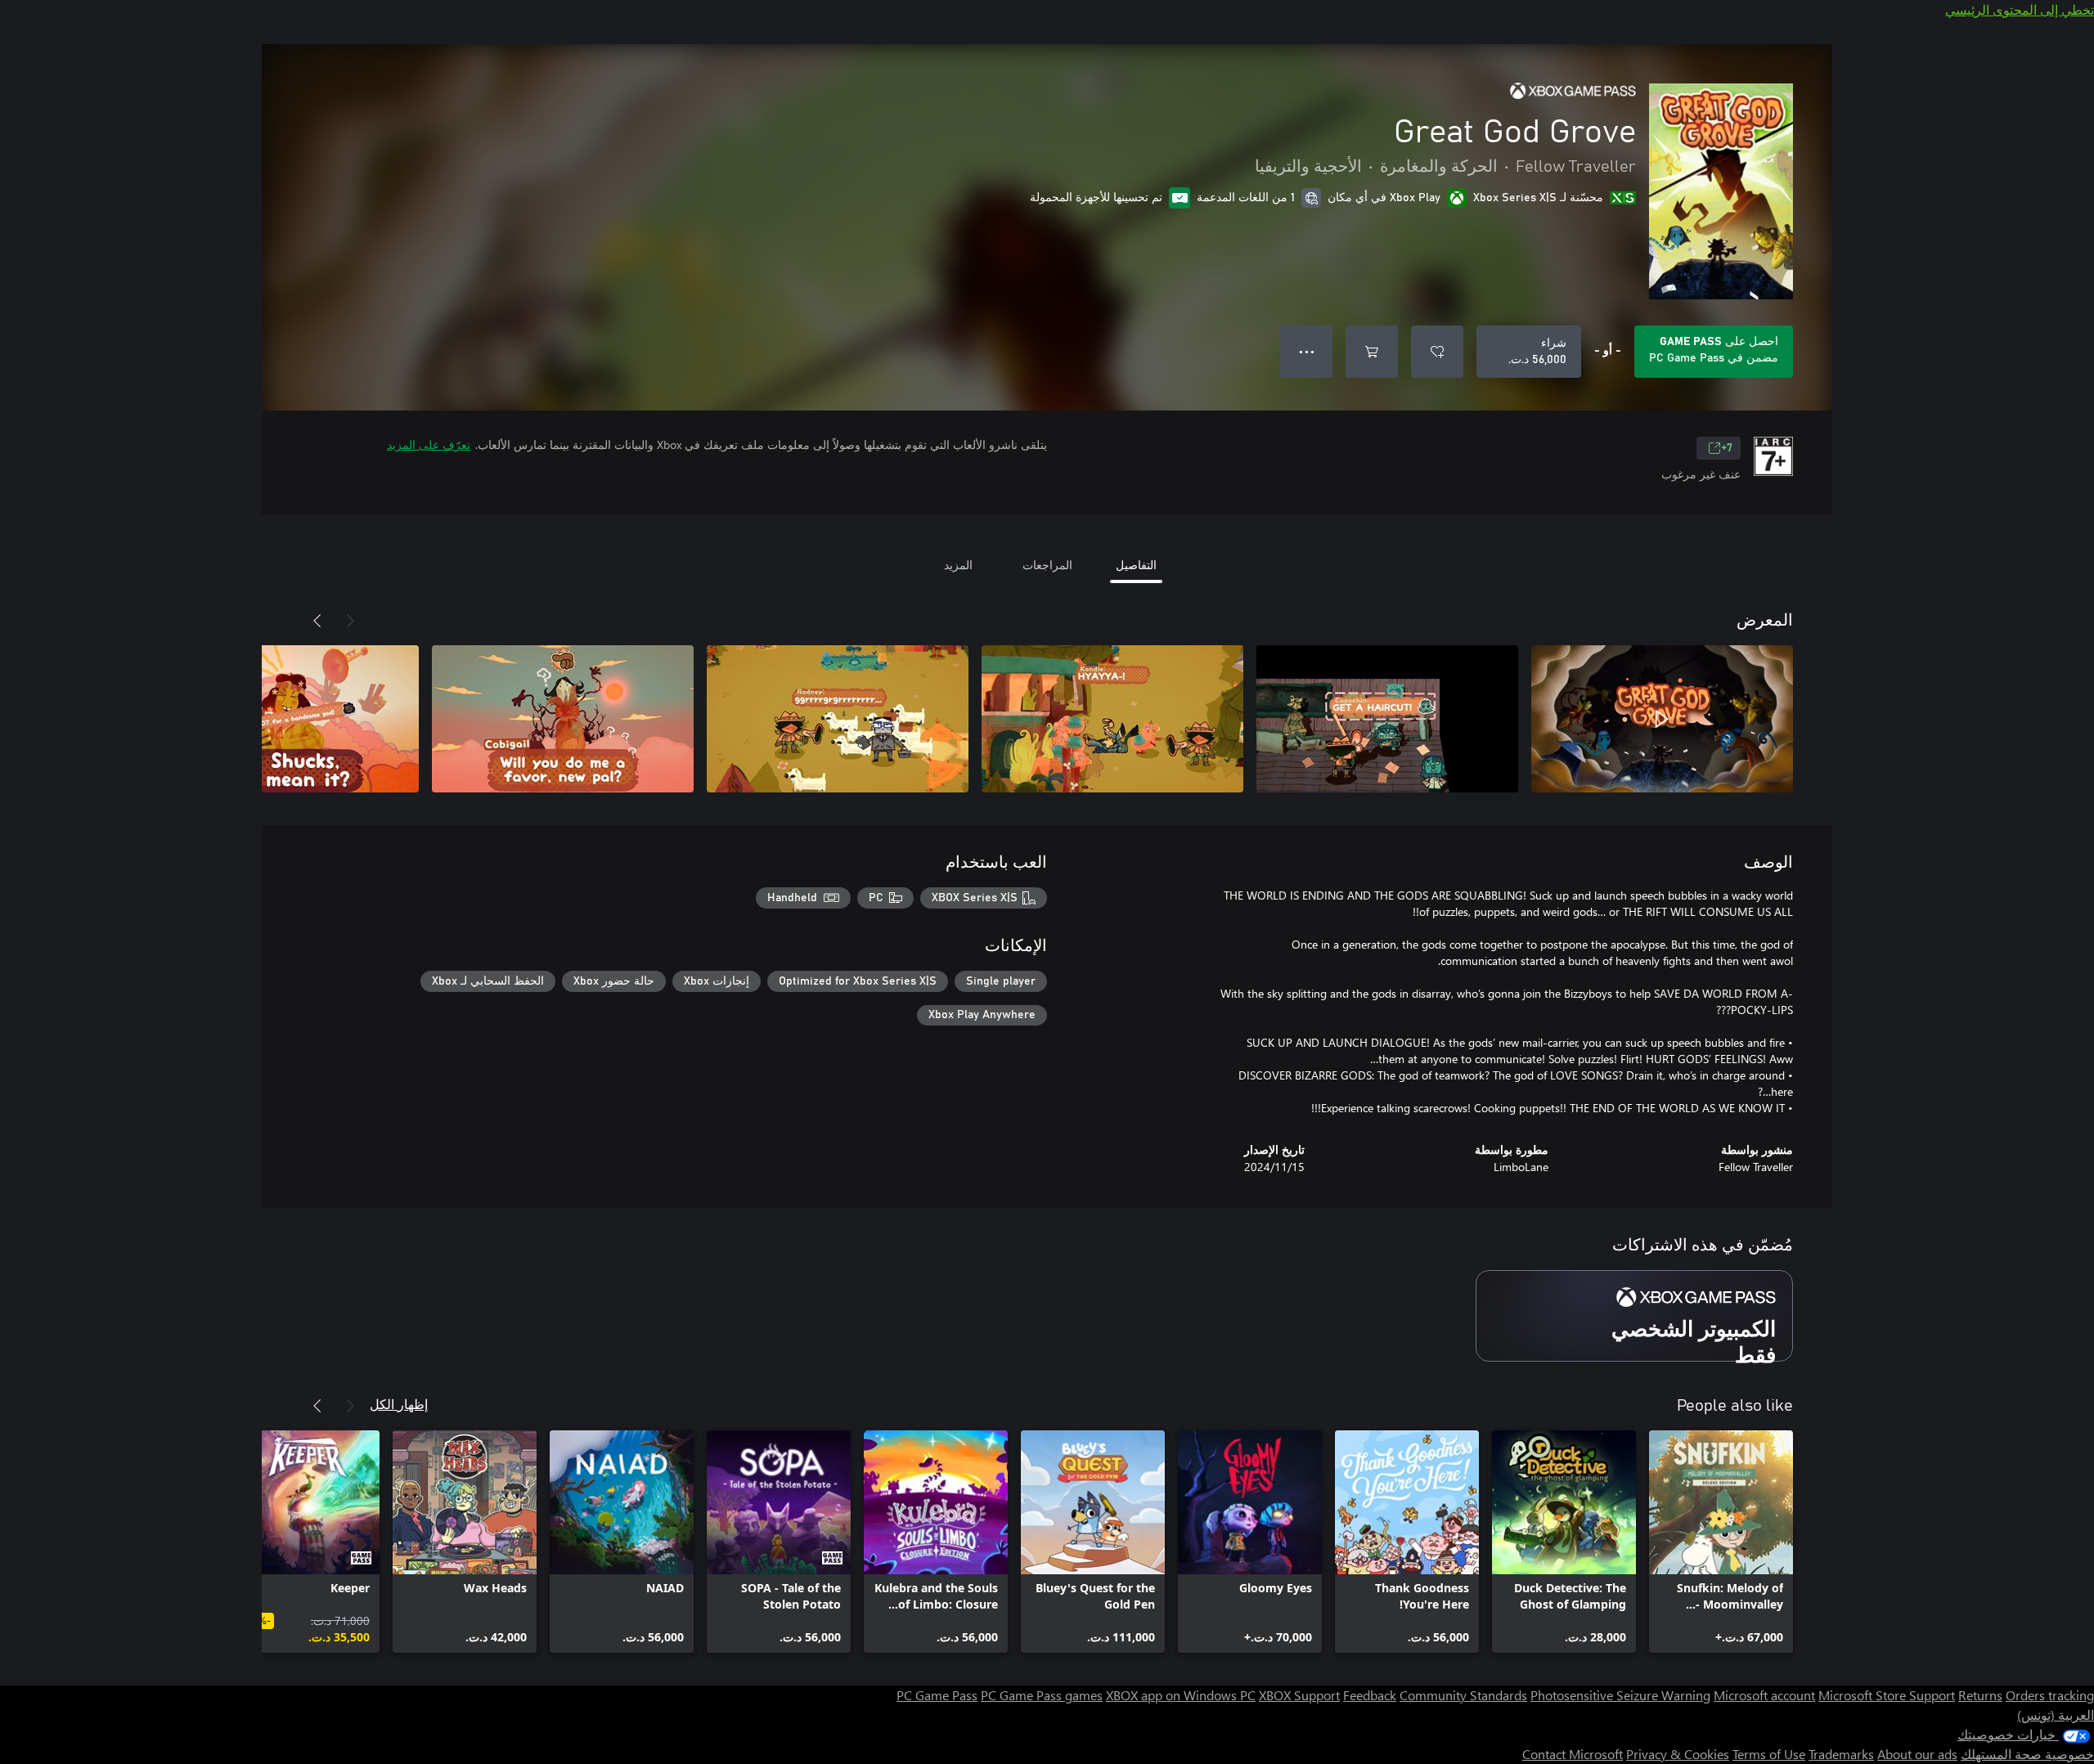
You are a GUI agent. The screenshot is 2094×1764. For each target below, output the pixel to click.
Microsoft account (1764, 1695)
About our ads (1917, 1754)
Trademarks (1841, 1754)
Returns (1980, 1695)
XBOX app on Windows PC (1181, 1695)
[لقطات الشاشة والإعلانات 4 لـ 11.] (838, 719)
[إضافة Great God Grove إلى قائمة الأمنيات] (1437, 352)
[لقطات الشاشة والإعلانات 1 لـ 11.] (1662, 719)
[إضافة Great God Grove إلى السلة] (1372, 352)
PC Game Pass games (1042, 1695)
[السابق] (350, 621)
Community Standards (1463, 1695)
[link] (1721, 1542)
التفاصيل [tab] (1136, 565)
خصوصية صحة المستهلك (2027, 1754)
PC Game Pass (937, 1695)
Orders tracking (2050, 1695)
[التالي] (317, 621)
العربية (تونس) (2056, 1715)
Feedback (1370, 1695)
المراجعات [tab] (1047, 565)
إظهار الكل (399, 1404)
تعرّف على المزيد (429, 444)
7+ (1727, 448)
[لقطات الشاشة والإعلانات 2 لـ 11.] (1387, 719)
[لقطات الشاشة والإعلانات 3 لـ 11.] (1112, 719)
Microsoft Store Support (1887, 1695)
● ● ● (1307, 351)
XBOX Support (1299, 1695)
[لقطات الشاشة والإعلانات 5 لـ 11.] (563, 719)
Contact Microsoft (1573, 1754)
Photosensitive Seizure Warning (1620, 1695)
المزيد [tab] (958, 565)
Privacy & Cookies (1678, 1754)
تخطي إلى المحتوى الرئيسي (2020, 9)
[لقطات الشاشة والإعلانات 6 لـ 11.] (288, 719)
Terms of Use (1769, 1754)
